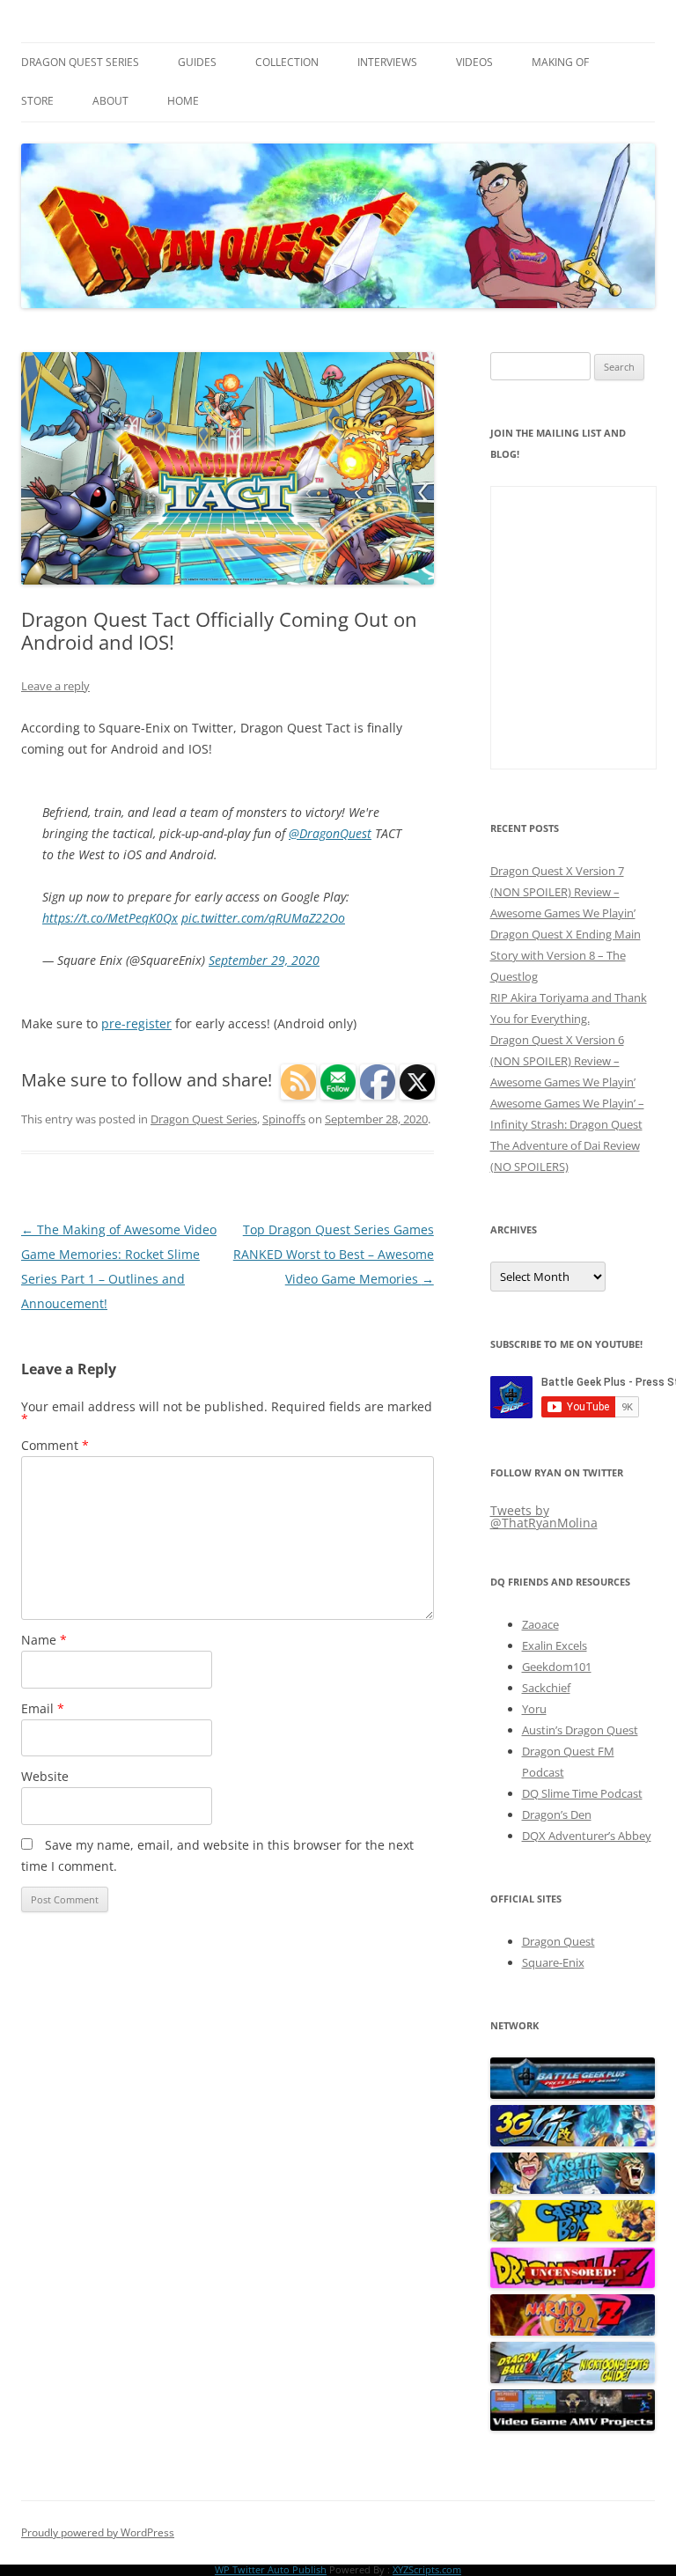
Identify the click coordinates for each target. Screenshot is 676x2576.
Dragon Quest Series (80, 62)
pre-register (136, 1023)
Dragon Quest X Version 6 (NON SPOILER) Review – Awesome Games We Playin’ (563, 1061)
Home (183, 101)
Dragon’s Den (557, 1814)
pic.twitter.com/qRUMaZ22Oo (263, 918)
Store (37, 101)
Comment (55, 1445)
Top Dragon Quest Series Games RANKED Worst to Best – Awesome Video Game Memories (334, 1254)
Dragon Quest (558, 1941)
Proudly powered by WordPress (98, 2532)
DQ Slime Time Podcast (582, 1793)
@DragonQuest (330, 833)
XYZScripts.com (427, 2569)
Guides (197, 62)
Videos (474, 62)
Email (43, 1708)
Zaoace (540, 1624)
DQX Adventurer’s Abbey (587, 1836)
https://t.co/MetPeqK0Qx (110, 918)
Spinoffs (284, 1119)
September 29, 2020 (264, 960)
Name (44, 1640)
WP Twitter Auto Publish (271, 2569)
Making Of (560, 62)
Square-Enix (553, 1962)
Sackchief (546, 1688)
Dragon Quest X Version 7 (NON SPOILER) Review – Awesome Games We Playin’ (563, 892)
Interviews (387, 62)
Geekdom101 (557, 1667)
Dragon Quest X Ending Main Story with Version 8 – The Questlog (566, 955)
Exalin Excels (555, 1645)
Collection (287, 62)
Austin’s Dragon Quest (580, 1730)
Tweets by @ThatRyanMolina (544, 1516)
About (110, 101)
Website (45, 1776)
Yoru (534, 1709)
